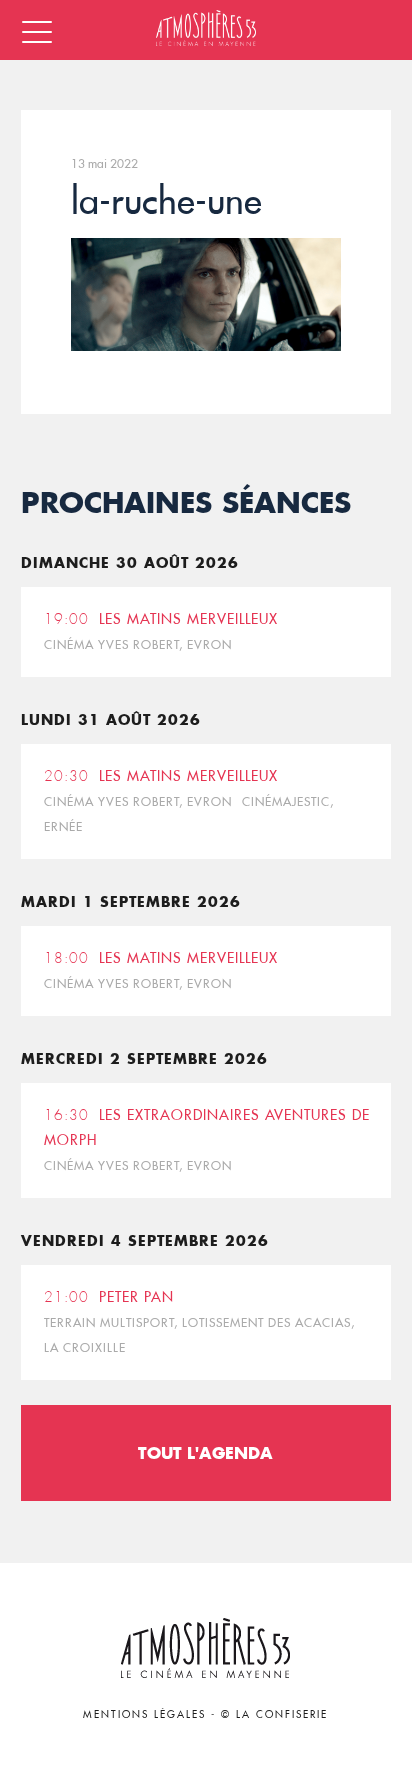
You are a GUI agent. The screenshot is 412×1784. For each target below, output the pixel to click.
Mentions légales (144, 1714)
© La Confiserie (274, 1714)
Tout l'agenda (205, 1452)
